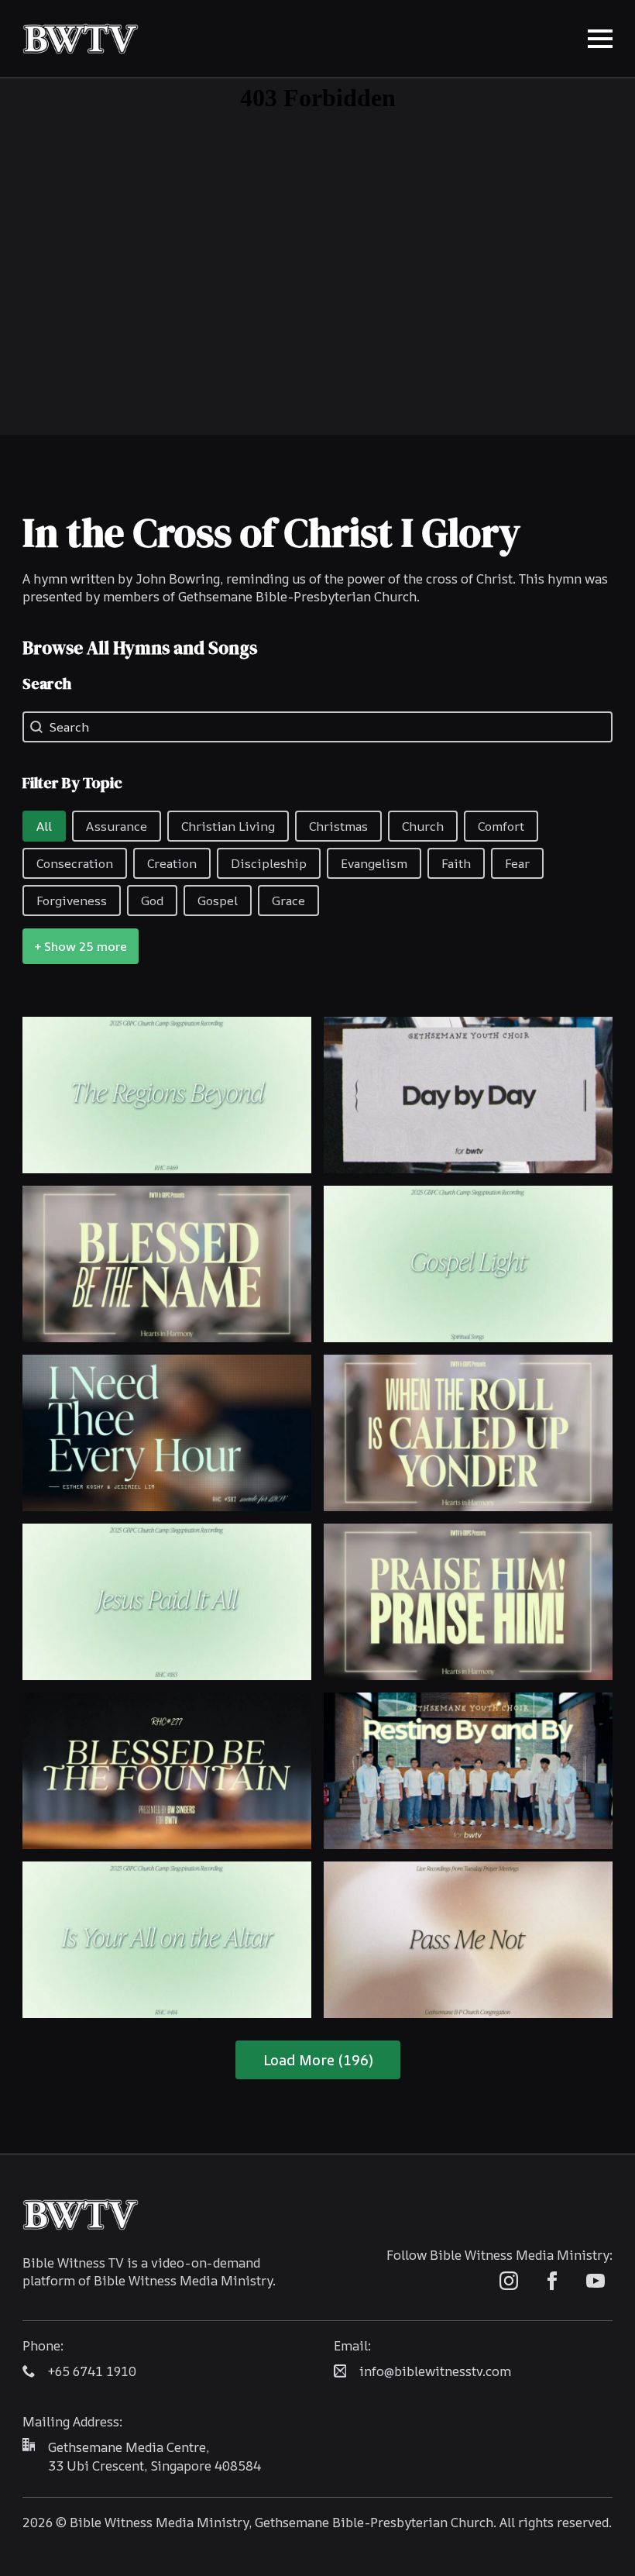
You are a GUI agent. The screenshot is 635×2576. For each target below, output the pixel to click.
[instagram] (509, 2281)
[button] (44, 826)
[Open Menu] (600, 39)
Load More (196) (318, 2060)
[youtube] (596, 2281)
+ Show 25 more (81, 946)
